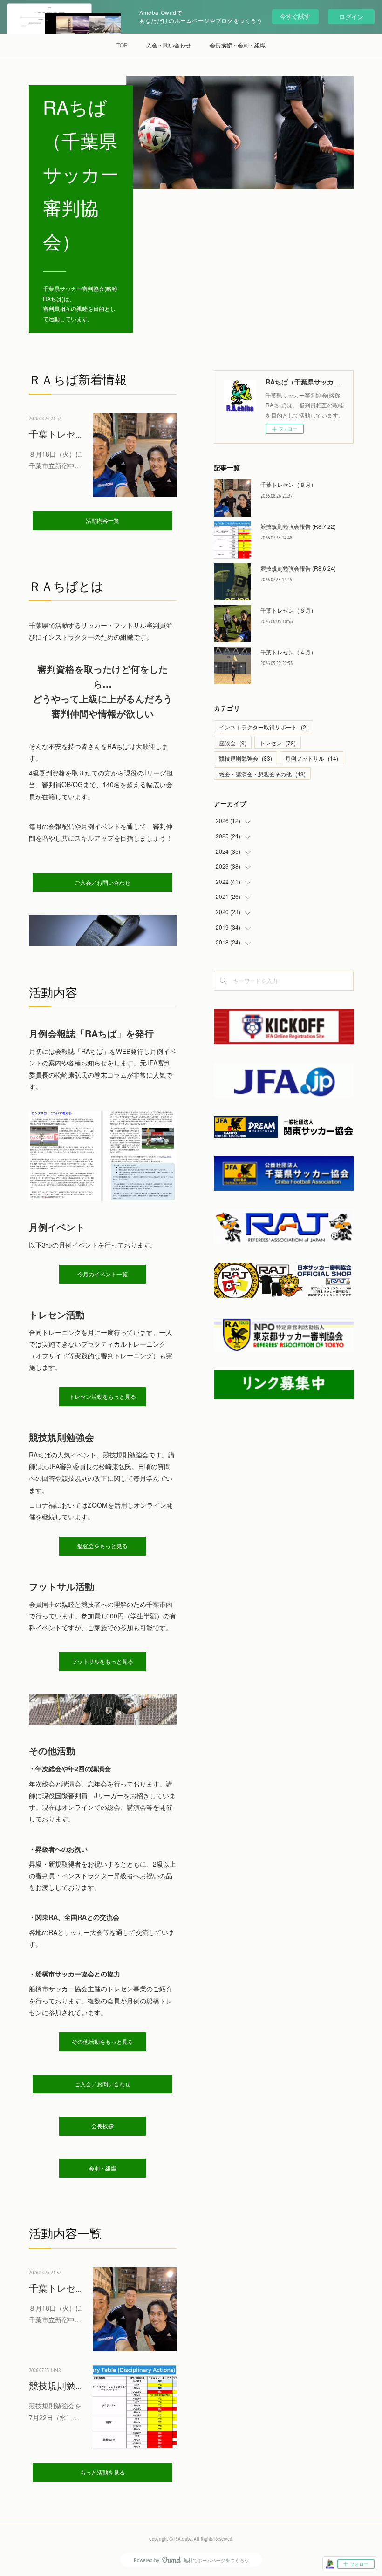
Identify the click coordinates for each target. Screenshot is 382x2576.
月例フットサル (312, 758)
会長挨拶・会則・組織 (238, 45)
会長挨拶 (102, 2126)
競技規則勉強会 (246, 758)
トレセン (278, 743)
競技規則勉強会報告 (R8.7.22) (298, 526)
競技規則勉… (55, 2386)
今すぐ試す (295, 16)
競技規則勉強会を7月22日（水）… (55, 2411)
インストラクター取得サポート (263, 727)
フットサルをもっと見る (102, 1662)
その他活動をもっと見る (102, 2042)
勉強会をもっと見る (102, 1546)
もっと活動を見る (102, 2472)
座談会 (233, 743)
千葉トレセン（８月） (288, 484)
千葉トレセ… (55, 434)
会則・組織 (102, 2168)
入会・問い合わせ (169, 45)
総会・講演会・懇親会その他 (262, 774)
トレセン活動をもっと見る (102, 1397)
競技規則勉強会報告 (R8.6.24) (298, 568)
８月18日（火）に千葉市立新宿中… (55, 460)
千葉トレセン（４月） (288, 652)
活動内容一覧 (102, 521)
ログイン (351, 17)
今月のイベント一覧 (102, 1274)
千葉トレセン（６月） (288, 610)
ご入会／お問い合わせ (102, 883)
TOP (122, 45)
